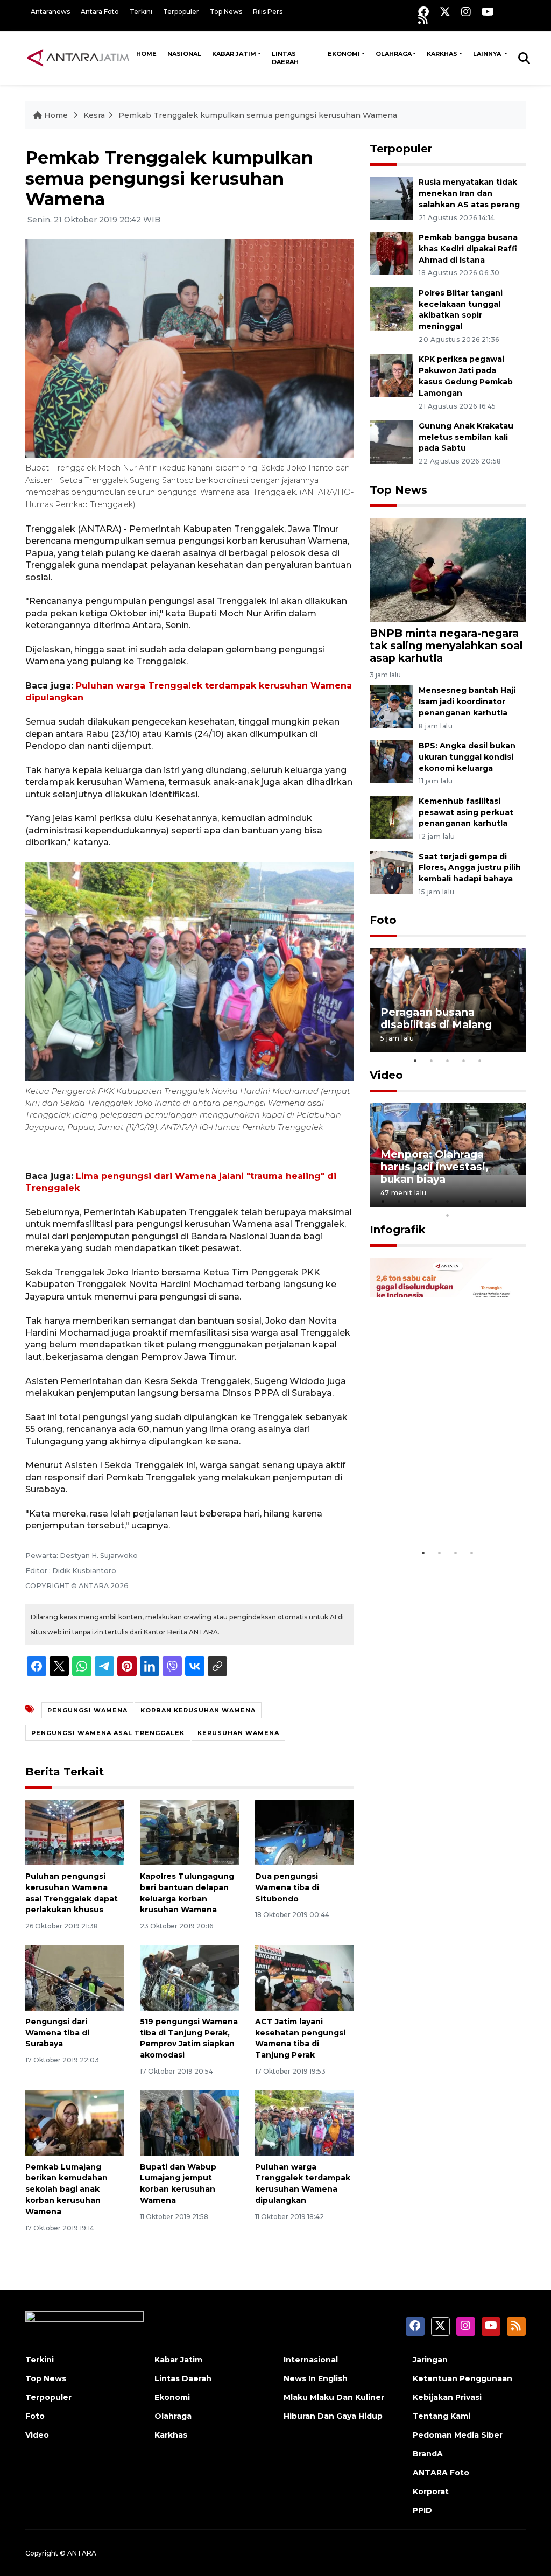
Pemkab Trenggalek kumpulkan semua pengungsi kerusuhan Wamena (258, 115)
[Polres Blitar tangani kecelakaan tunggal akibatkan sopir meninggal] (391, 308)
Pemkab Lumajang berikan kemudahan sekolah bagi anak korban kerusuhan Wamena (66, 2189)
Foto (383, 920)
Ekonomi (344, 54)
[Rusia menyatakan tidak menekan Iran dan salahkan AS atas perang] (391, 197)
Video (386, 1075)
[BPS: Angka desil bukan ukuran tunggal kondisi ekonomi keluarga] (391, 761)
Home (146, 54)
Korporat (431, 2491)
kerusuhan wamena (238, 1733)
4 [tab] (464, 1061)
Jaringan (430, 2360)
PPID (422, 2510)
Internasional (311, 2360)
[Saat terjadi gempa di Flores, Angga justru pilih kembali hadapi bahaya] (391, 872)
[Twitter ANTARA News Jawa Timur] (445, 12)
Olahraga (394, 54)
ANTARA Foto (441, 2473)
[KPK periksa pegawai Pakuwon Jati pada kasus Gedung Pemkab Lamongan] (391, 375)
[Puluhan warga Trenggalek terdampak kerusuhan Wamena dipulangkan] (304, 2122)
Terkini (141, 12)
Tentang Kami (441, 2416)
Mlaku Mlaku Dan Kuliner (334, 2397)
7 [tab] (480, 1201)
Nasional (184, 54)
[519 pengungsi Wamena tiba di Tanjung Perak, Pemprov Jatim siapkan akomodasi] (189, 1977)
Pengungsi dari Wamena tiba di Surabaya (57, 2033)
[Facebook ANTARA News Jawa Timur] (423, 12)
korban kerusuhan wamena (198, 1710)
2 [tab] (432, 1061)
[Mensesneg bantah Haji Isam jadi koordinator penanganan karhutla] (391, 706)
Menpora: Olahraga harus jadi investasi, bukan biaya (435, 1167)
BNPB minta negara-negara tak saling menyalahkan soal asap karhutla (446, 645)
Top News (226, 12)
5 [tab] (480, 1061)
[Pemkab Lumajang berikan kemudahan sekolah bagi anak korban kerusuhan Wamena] (75, 2122)
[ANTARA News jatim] (78, 58)
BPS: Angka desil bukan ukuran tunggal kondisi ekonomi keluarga (467, 757)
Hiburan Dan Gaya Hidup (333, 2416)
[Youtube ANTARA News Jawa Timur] (488, 12)
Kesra (94, 115)
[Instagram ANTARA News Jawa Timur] (466, 12)
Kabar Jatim (234, 54)
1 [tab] (415, 1061)
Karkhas (442, 54)
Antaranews (50, 12)
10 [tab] (448, 1215)
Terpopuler (181, 12)
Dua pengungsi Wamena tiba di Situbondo (287, 1887)
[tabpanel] (448, 1000)
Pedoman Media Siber (458, 2435)
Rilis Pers (268, 12)
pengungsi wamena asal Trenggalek (108, 1733)
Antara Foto (100, 12)
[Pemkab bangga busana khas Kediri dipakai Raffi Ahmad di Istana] (391, 253)
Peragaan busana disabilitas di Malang (436, 1018)
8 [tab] (496, 1201)
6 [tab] (464, 1201)
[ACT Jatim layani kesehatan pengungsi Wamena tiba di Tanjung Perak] (304, 1977)
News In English (316, 2378)
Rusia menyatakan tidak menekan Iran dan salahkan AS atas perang (469, 193)
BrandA (428, 2454)
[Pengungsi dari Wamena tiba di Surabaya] (75, 1977)
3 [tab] (448, 1061)
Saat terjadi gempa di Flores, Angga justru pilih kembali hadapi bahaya (470, 868)
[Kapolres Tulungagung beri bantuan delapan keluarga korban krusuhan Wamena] (189, 1832)
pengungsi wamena (87, 1710)
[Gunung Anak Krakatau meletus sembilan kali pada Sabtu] (391, 441)
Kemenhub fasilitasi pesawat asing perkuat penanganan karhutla (466, 812)
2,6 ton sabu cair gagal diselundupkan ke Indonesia (441, 1504)
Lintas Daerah (285, 58)
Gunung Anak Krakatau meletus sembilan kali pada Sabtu (466, 437)
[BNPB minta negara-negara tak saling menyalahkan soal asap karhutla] (448, 569)
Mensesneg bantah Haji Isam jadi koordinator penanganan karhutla (467, 701)
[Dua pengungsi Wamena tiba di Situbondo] (304, 1832)
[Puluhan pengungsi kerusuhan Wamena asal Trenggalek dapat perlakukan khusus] (75, 1832)
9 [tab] (512, 1201)
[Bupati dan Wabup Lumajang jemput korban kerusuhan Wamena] (189, 2122)
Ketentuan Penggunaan (462, 2378)
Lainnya (488, 54)
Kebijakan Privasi (447, 2397)
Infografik (398, 1230)
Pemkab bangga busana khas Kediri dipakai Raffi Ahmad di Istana (468, 249)
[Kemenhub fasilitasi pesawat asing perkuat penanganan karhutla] (391, 816)
